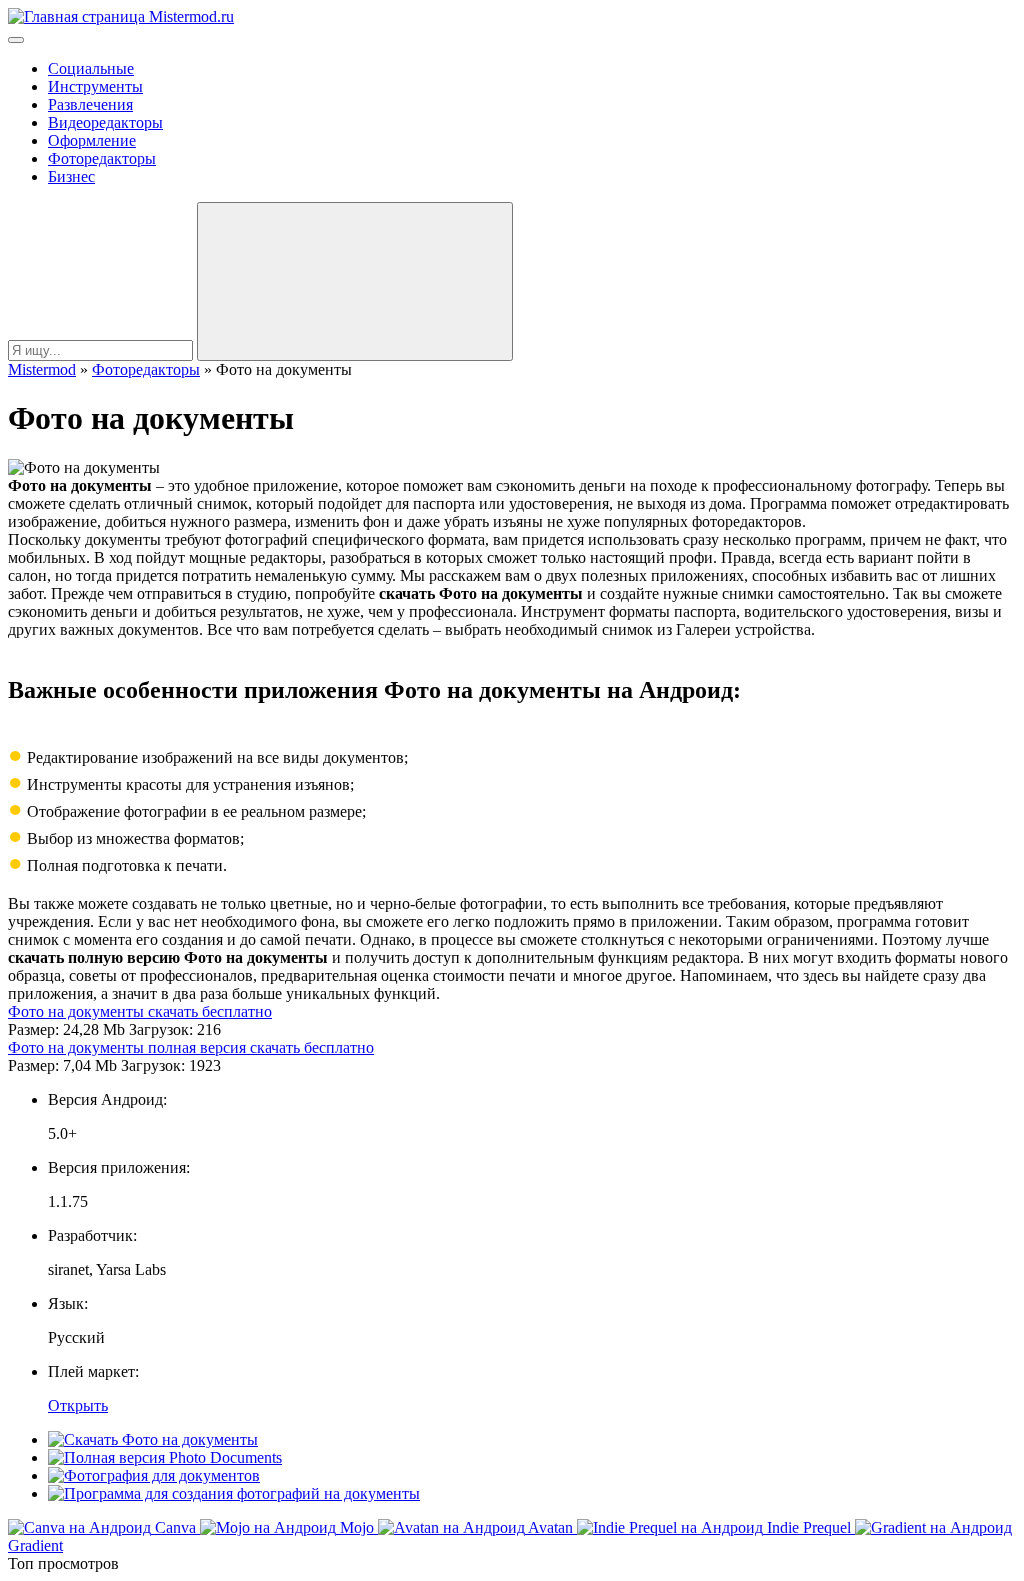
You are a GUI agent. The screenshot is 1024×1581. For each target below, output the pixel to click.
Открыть (78, 1405)
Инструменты (95, 86)
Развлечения (90, 104)
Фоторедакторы (102, 158)
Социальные (91, 68)
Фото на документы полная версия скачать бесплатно (191, 1047)
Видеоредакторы (105, 122)
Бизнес (71, 176)
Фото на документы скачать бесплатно (140, 1011)
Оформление (92, 140)
